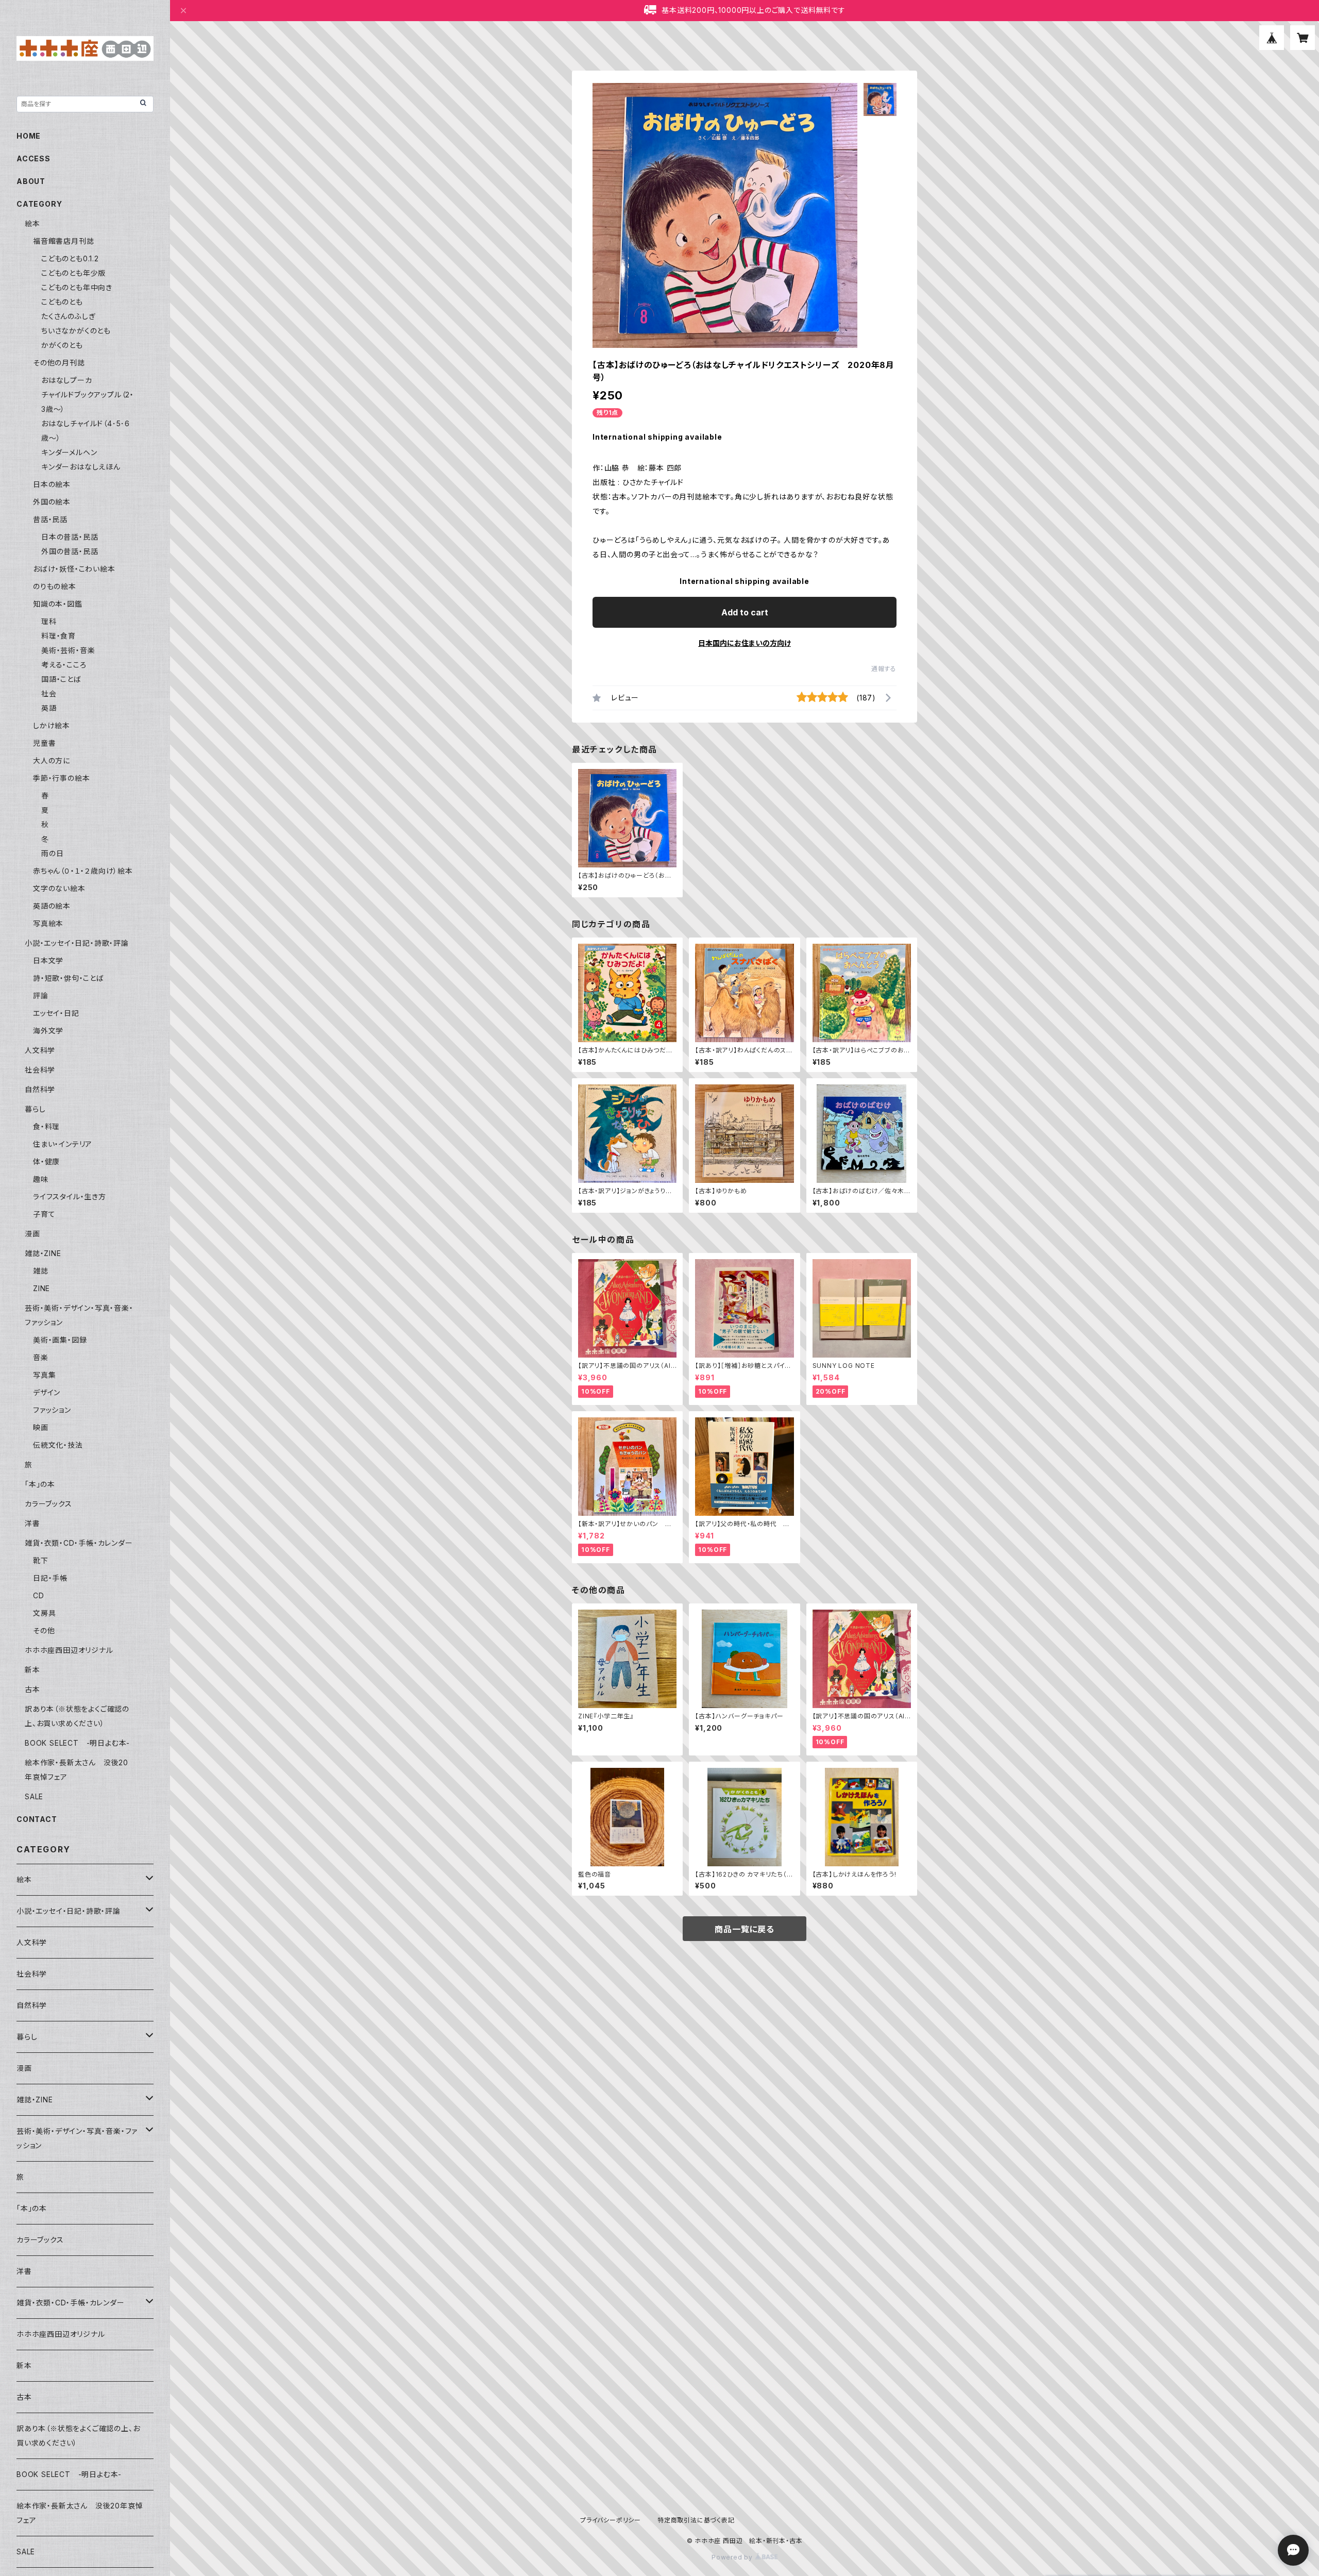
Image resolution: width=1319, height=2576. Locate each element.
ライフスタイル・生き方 (70, 1197)
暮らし (35, 1109)
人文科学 (40, 1050)
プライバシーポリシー (611, 2520)
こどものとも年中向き (77, 287)
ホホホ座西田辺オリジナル (69, 1650)
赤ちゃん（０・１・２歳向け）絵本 (83, 871)
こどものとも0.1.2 (70, 258)
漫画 (32, 1234)
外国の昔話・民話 (70, 551)
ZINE (41, 1288)
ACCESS (33, 158)
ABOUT (31, 181)
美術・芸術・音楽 (68, 650)
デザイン (47, 1392)
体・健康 (46, 1161)
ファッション (52, 1410)
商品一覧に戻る (745, 1929)
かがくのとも (62, 345)
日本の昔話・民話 (70, 537)
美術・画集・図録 (60, 1340)
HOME (29, 136)
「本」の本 (40, 1484)
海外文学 (48, 1031)
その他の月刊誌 (59, 363)
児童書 (44, 743)
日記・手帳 (50, 1578)
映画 (41, 1427)
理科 (49, 621)
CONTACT (37, 1819)
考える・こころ (64, 665)
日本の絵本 (52, 484)
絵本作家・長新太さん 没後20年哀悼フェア (80, 2513)
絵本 (32, 223)
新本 (32, 1670)
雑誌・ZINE (43, 1253)
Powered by (733, 2557)
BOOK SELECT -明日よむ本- (77, 1743)
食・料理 (46, 1126)
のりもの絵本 (55, 586)
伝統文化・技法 (58, 1445)
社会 (49, 693)
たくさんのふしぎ (68, 316)
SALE (34, 1796)
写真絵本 (48, 923)
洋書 (32, 1523)
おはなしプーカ (67, 380)
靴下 (41, 1560)
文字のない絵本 (59, 888)
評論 (41, 996)
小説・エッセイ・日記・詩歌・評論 (77, 943)
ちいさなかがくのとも (76, 331)
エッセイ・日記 (56, 1013)
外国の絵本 (52, 502)
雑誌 (41, 1271)
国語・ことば (61, 679)
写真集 (44, 1375)
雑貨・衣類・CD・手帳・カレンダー (79, 1543)
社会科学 (40, 1070)
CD (39, 1595)
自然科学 (40, 1089)
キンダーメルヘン (69, 452)
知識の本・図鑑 (58, 604)
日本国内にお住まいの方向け (745, 643)
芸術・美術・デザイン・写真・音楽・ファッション (77, 2138)
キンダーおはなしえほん (81, 467)
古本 (32, 1689)
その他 (44, 1630)
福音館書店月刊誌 (63, 241)
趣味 (41, 1179)
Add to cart (745, 612)
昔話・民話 (50, 519)
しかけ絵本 (52, 725)
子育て (44, 1214)
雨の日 (52, 853)
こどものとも (62, 302)
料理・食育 (58, 636)
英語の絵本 (52, 906)
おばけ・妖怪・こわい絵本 (74, 569)
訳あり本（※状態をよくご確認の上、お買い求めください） (78, 2436)
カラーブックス (48, 1504)
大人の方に (52, 760)
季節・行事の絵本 (61, 778)
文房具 (44, 1613)
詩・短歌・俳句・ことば (69, 978)
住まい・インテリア (63, 1144)
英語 (49, 708)
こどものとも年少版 (73, 273)
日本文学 (48, 960)
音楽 (41, 1357)
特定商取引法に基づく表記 (696, 2520)
